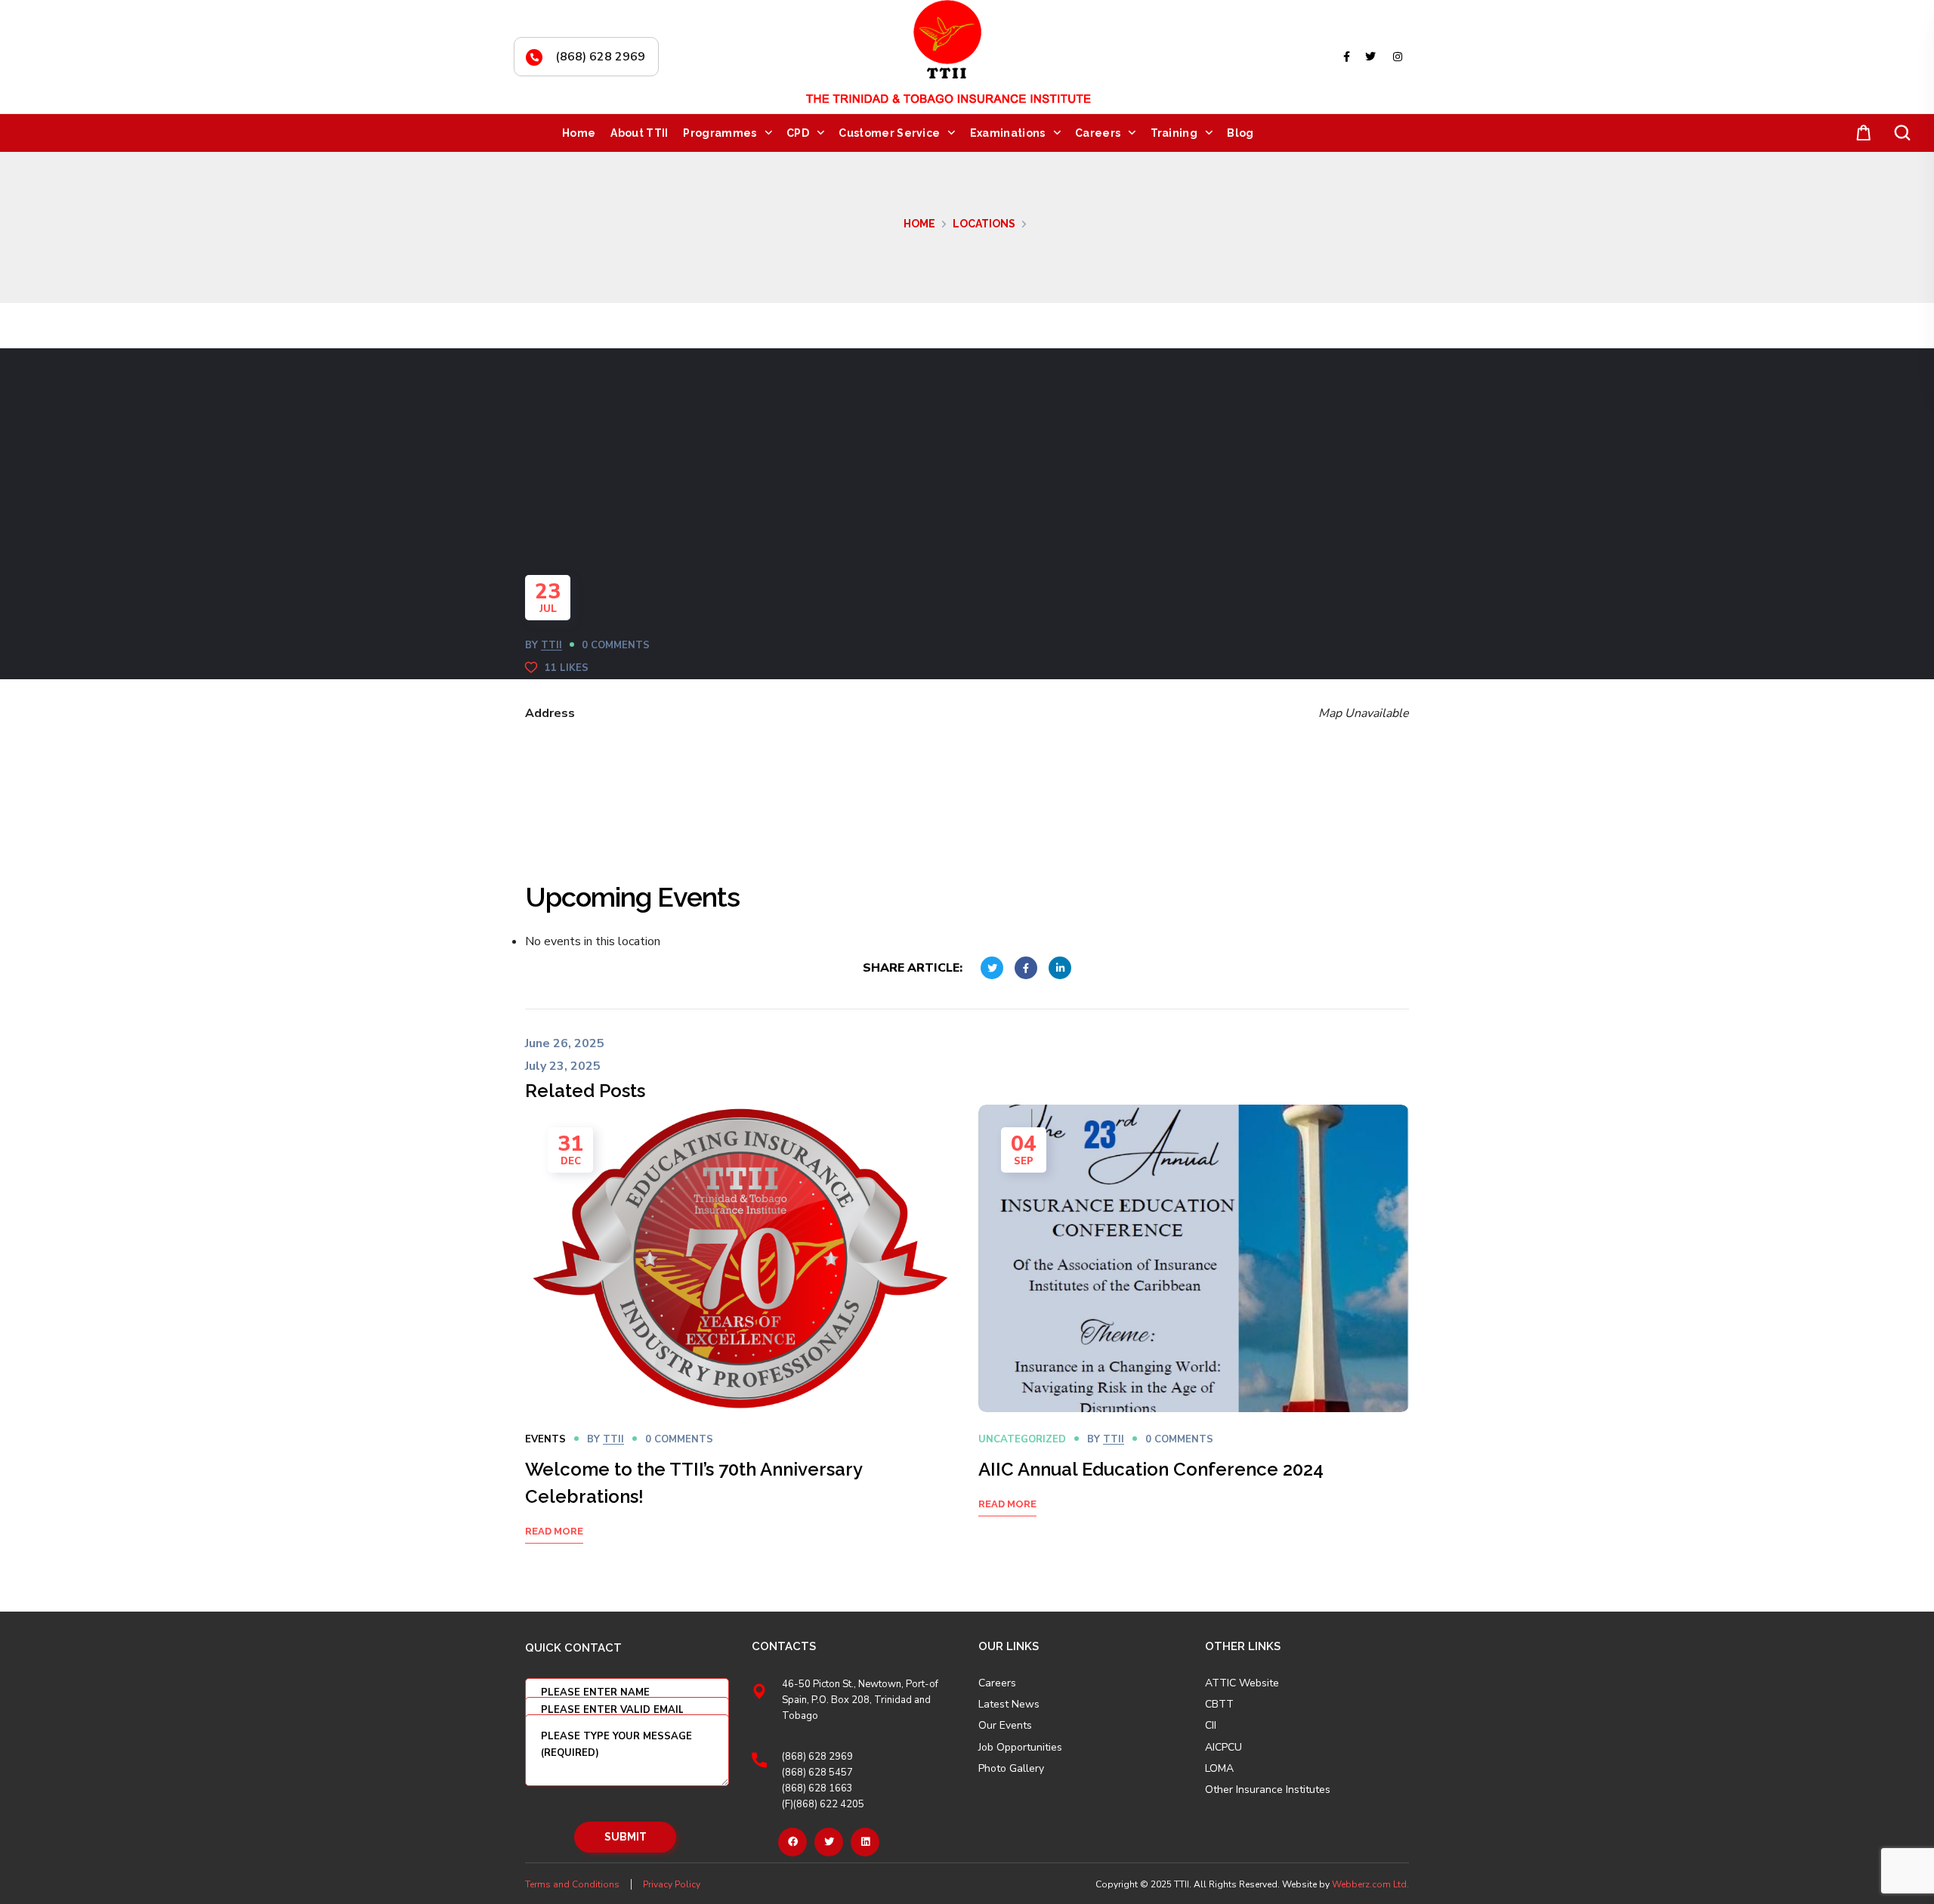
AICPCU (1223, 1748)
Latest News (1009, 1705)
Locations (984, 224)
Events (545, 1439)
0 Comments (616, 645)
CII (1211, 1726)
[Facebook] (792, 1842)
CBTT (1219, 1705)
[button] (1861, 133)
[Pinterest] (865, 1842)
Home (919, 224)
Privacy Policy (672, 1884)
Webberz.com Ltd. (1370, 1884)
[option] (740, 1343)
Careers (997, 1683)
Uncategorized (1022, 1439)
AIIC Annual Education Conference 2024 (1151, 1469)
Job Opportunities (1020, 1748)
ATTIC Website (1242, 1683)
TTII (551, 645)
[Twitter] (829, 1842)
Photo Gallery (1011, 1768)
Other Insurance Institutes (1268, 1790)
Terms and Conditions (572, 1884)
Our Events (1005, 1726)
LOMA (1219, 1769)
